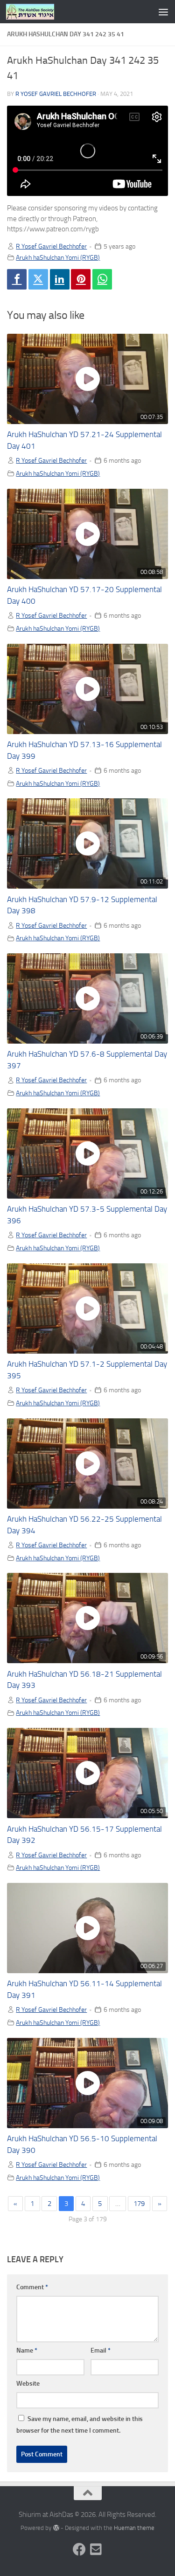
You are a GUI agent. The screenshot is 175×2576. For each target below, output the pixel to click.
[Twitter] (38, 279)
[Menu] (163, 12)
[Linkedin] (60, 279)
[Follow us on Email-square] (96, 2549)
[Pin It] (81, 279)
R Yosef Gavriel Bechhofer (56, 94)
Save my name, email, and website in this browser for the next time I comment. (80, 2425)
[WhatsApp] (102, 279)
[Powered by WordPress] (56, 2528)
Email (101, 2350)
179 (139, 2204)
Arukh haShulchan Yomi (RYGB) (58, 257)
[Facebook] (17, 279)
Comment (32, 2287)
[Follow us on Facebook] (79, 2549)
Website (28, 2384)
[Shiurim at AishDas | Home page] (38, 12)
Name (27, 2350)
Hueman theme (134, 2528)
